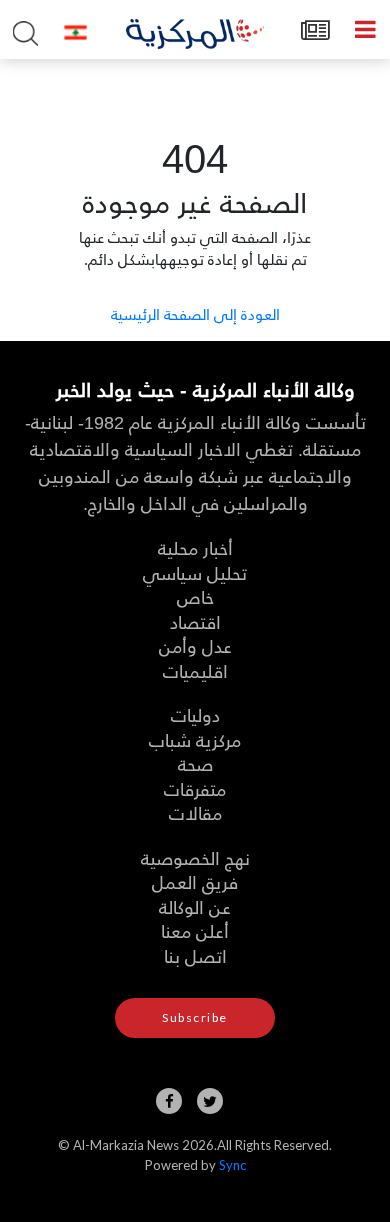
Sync (232, 1165)
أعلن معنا (195, 930)
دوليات (195, 714)
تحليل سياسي (195, 572)
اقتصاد (195, 621)
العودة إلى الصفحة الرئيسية (195, 313)
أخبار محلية (195, 547)
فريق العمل (195, 881)
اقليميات (195, 670)
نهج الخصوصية (195, 857)
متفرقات (195, 788)
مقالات (195, 812)
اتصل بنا (195, 955)
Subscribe (195, 1017)
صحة (195, 763)
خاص (195, 596)
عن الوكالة (195, 906)
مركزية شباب (195, 739)
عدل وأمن (195, 645)
